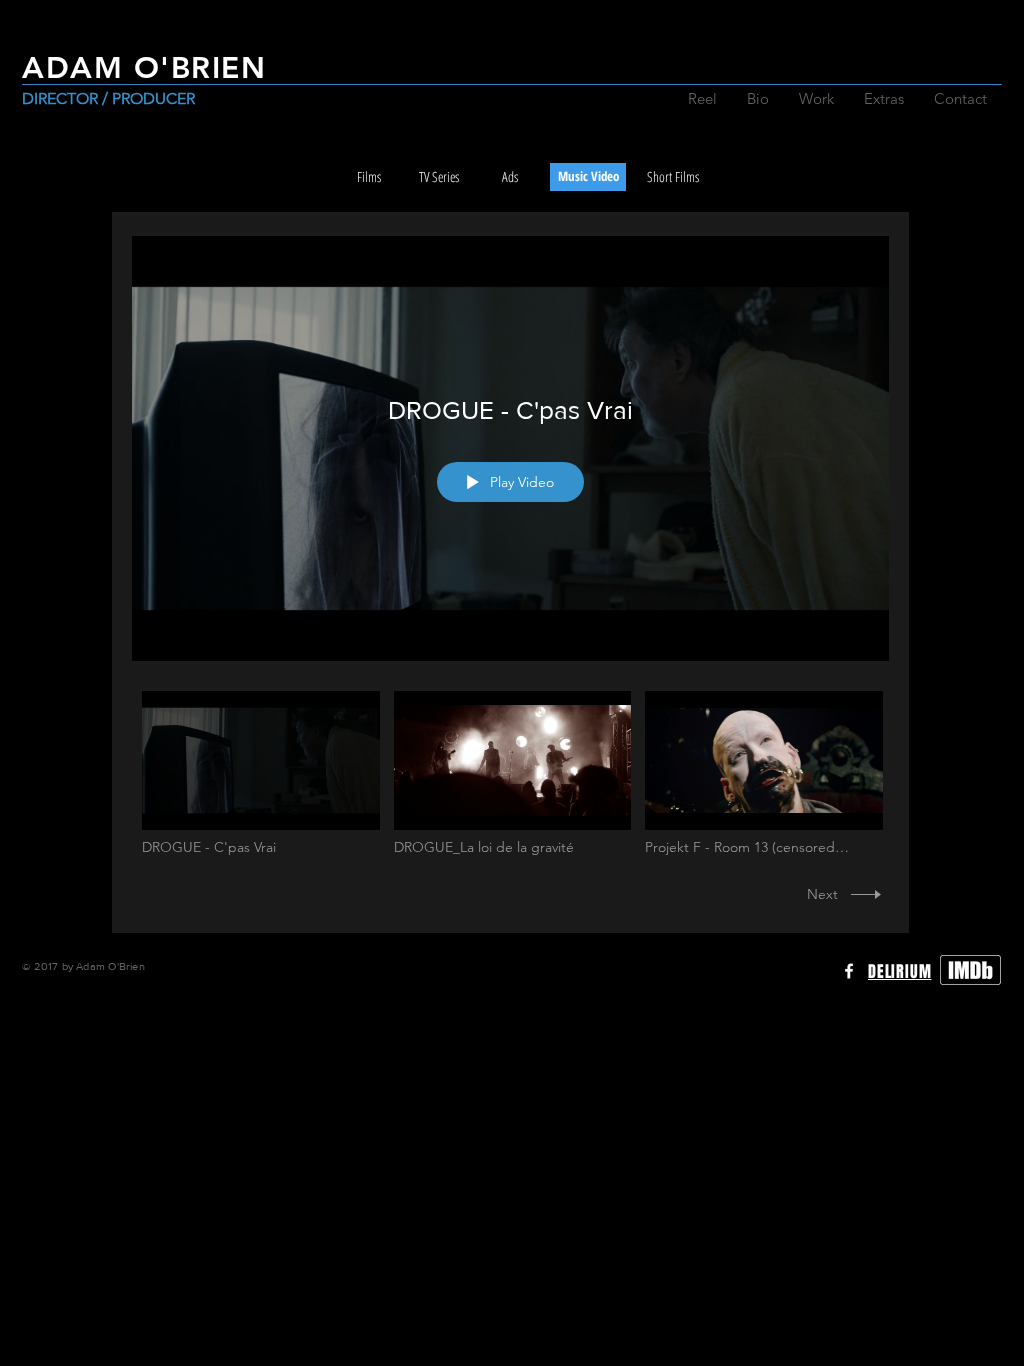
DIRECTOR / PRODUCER (108, 98)
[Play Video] (260, 773)
